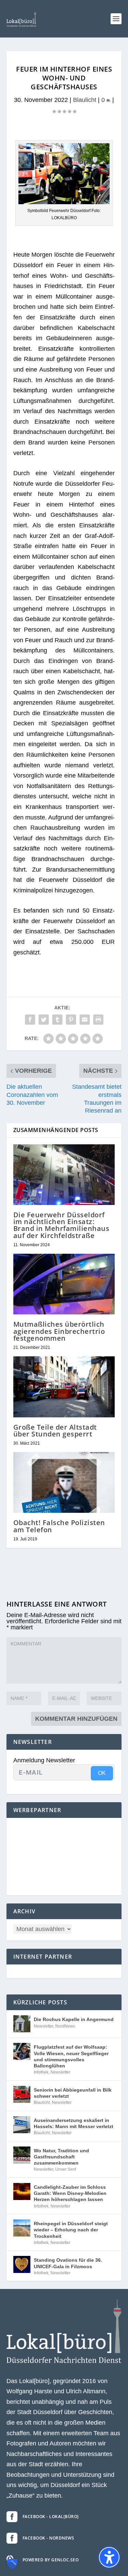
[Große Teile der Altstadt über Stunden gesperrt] (64, 1387)
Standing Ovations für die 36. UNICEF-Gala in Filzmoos (68, 2263)
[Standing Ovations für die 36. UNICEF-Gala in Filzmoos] (22, 2264)
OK (102, 1773)
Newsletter (44, 2026)
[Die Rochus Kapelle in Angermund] (22, 2024)
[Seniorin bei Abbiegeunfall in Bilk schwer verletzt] (22, 2094)
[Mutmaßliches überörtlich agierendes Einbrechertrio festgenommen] (64, 1284)
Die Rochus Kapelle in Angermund (74, 2019)
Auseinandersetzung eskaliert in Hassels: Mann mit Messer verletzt (74, 2123)
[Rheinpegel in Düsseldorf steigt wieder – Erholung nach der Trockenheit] (22, 2228)
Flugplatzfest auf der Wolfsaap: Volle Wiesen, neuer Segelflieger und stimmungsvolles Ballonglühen (71, 2056)
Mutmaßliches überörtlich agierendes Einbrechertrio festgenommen (59, 1331)
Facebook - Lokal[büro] (51, 2517)
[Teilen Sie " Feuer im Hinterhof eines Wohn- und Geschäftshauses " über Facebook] (30, 1020)
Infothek (41, 2072)
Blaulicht (85, 100)
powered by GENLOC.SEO (51, 2560)
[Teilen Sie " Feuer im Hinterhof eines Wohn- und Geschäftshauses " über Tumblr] (57, 1020)
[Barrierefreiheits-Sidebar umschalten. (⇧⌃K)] (109, 2557)
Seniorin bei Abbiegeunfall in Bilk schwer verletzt (73, 2093)
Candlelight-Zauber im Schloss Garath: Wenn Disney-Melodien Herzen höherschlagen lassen (70, 2193)
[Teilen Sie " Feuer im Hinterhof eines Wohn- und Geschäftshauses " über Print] (98, 1020)
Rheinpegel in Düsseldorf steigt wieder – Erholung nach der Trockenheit (71, 2230)
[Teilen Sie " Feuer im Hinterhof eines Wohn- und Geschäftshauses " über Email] (85, 1020)
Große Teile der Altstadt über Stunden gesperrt (55, 1430)
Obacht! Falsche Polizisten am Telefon (59, 1526)
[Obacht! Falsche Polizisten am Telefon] (64, 1483)
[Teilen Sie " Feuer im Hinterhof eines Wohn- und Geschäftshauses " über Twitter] (44, 1020)
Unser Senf (66, 2169)
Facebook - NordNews (48, 2538)
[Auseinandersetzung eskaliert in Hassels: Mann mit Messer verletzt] (22, 2125)
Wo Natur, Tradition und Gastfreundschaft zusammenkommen (61, 2157)
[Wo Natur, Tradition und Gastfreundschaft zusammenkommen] (22, 2155)
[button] (116, 19)
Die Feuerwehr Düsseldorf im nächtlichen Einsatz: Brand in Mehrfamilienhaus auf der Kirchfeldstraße (61, 1225)
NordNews (65, 2026)
